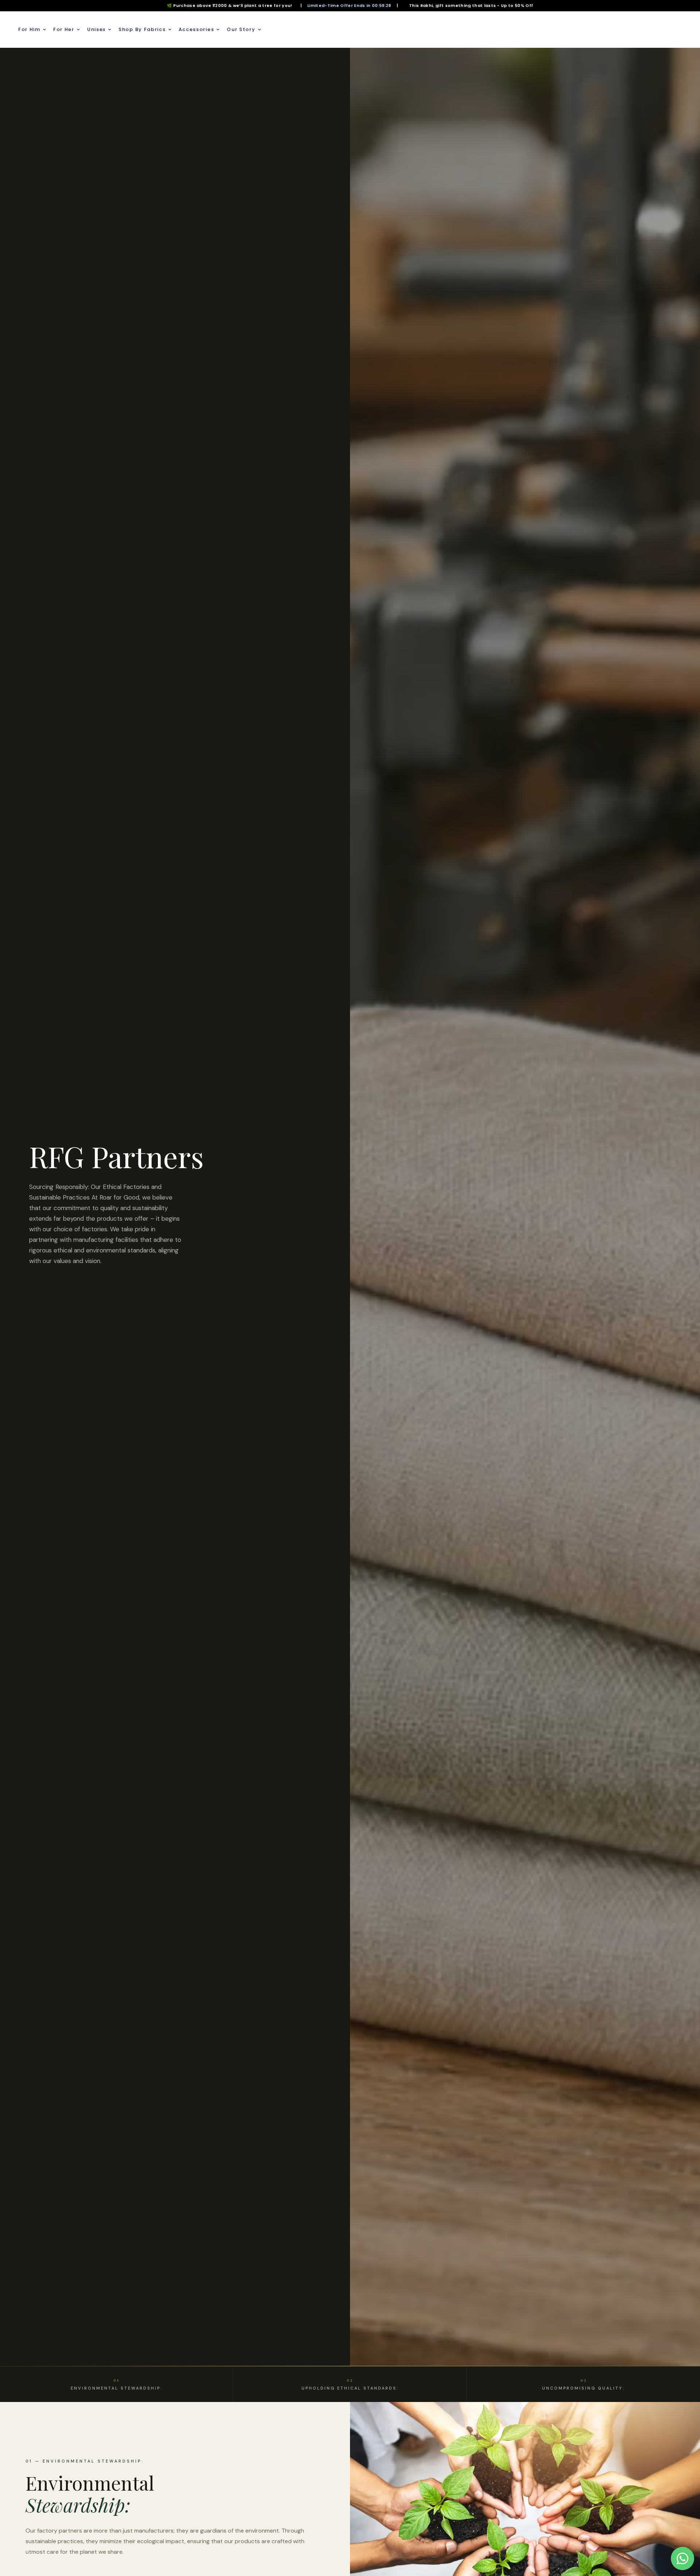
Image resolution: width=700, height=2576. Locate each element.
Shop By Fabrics (142, 29)
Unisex (96, 29)
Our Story (241, 29)
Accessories (197, 29)
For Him (29, 29)
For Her (64, 29)
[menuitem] (34, 30)
